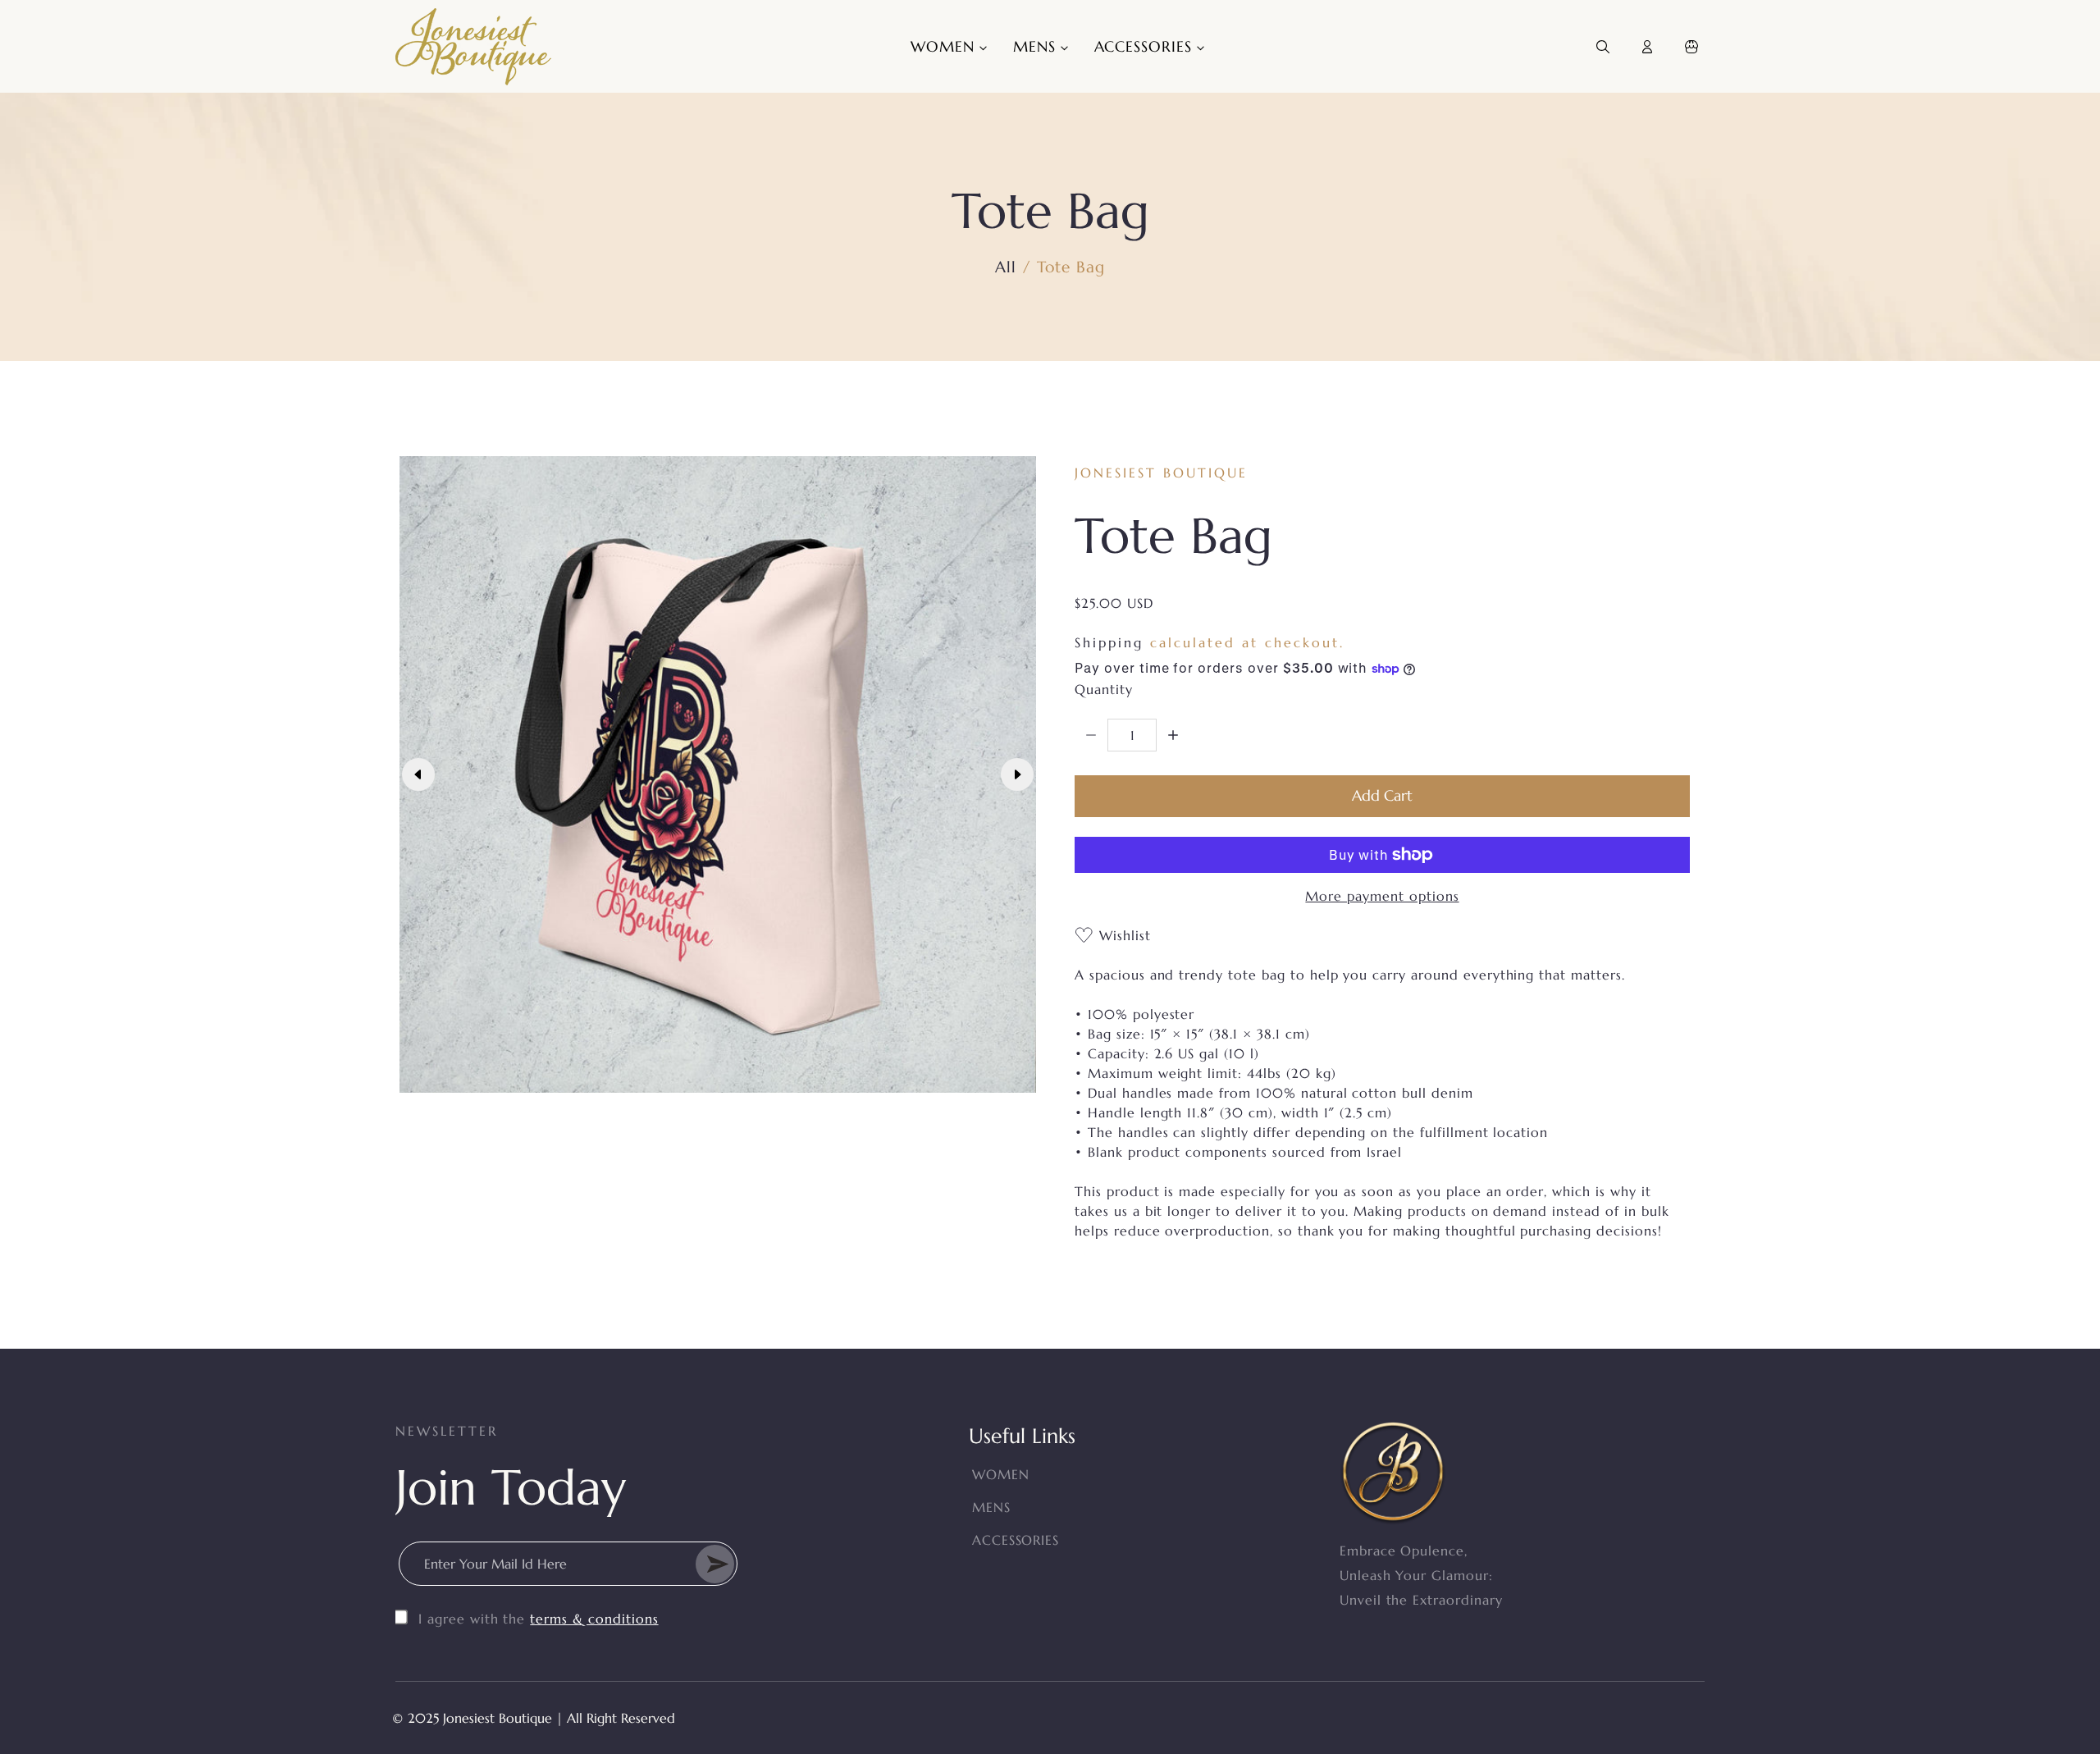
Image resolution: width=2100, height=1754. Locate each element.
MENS (991, 1507)
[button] (1691, 47)
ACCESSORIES (1016, 1540)
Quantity (1104, 689)
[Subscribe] (715, 1564)
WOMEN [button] (945, 46)
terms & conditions (594, 1619)
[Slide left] (418, 774)
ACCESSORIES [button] (1146, 46)
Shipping (1109, 642)
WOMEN (1001, 1474)
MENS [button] (1037, 46)
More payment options (1382, 896)
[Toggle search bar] (1603, 47)
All (1006, 267)
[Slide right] (1017, 774)
